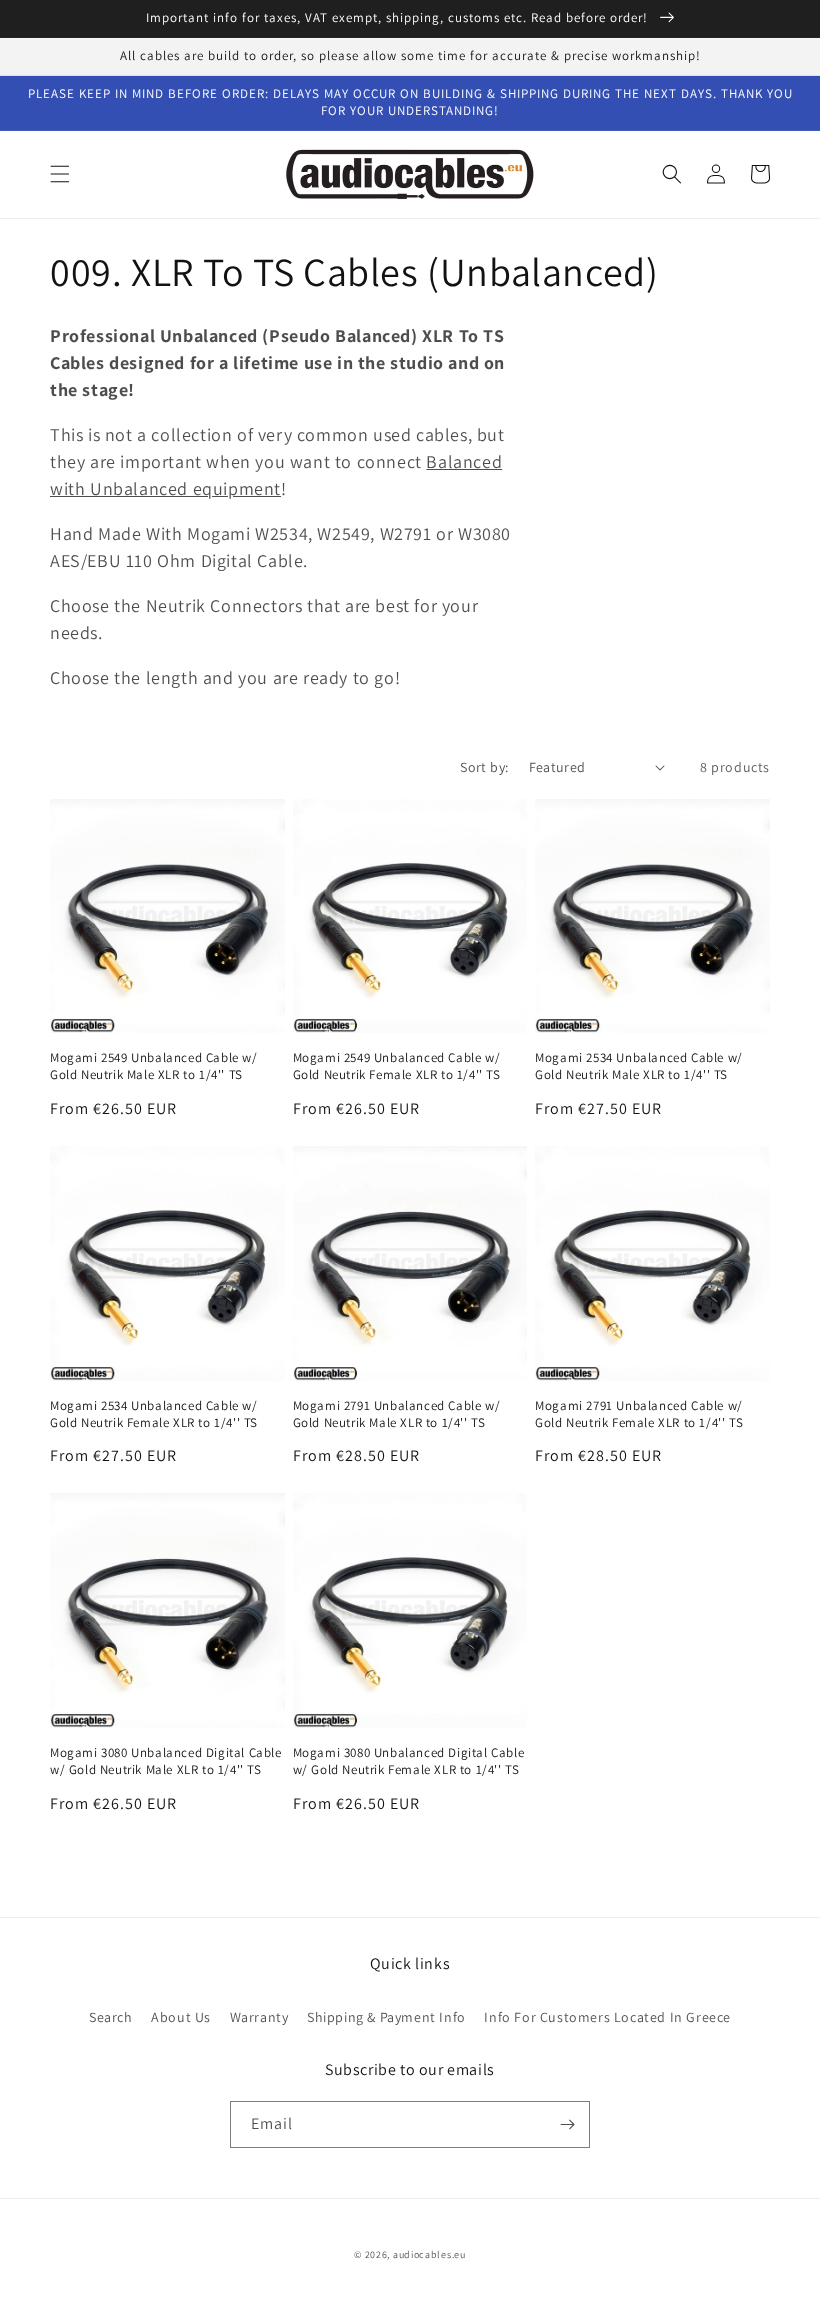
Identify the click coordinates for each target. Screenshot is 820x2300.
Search (111, 2017)
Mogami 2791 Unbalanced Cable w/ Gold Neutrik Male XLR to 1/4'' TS (397, 1414)
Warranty (259, 2017)
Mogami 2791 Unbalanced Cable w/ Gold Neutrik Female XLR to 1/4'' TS (639, 1414)
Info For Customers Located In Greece (607, 2017)
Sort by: (484, 767)
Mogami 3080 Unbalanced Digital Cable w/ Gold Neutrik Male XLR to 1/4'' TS (166, 1761)
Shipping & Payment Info (386, 2017)
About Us (181, 2017)
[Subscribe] (567, 2124)
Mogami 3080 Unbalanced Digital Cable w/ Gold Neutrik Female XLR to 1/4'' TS (409, 1761)
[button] (60, 174)
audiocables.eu (429, 2254)
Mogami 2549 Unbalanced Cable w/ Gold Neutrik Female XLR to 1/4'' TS (397, 1066)
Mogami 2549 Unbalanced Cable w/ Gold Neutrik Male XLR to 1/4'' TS (154, 1066)
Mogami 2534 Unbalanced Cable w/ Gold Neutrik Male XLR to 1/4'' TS (639, 1066)
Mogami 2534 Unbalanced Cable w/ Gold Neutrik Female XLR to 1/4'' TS (154, 1414)
